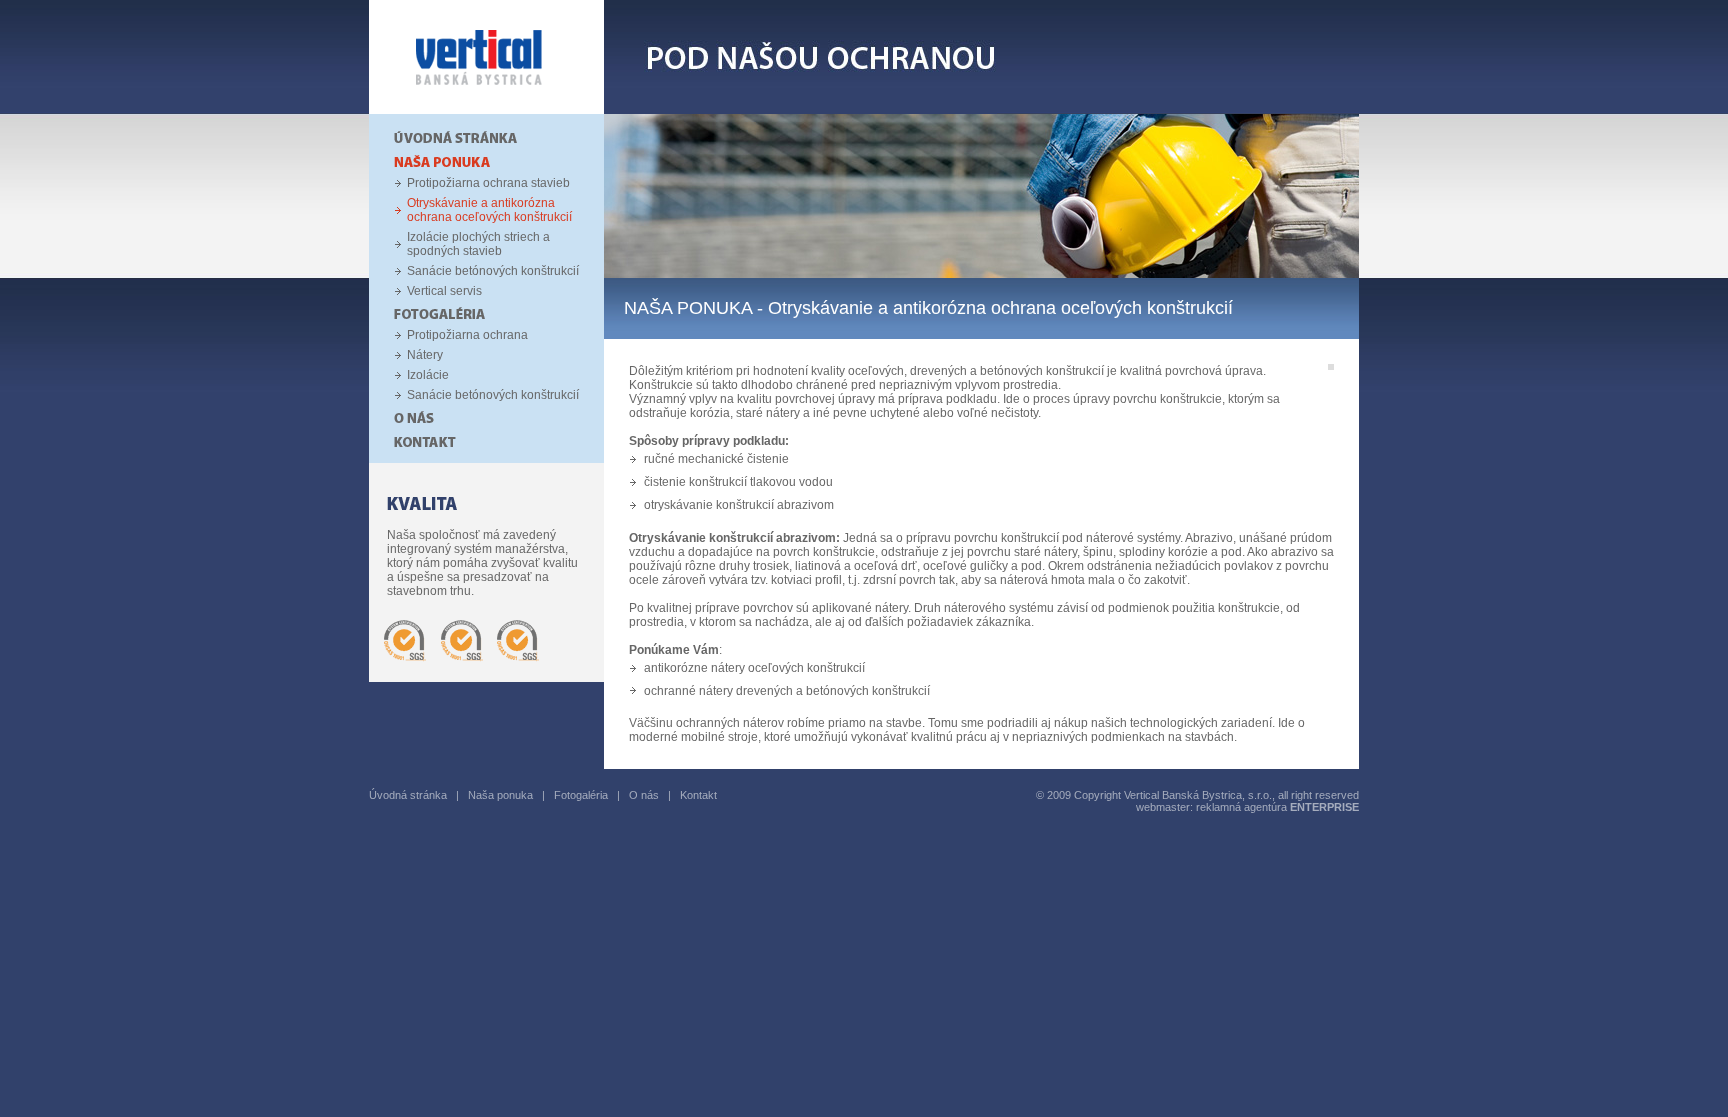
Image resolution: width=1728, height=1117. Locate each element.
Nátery (425, 355)
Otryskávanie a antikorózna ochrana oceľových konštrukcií (489, 210)
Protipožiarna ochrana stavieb (488, 183)
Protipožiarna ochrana (467, 335)
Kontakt (698, 795)
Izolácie (428, 375)
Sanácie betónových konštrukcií (493, 271)
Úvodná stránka (408, 795)
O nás (644, 795)
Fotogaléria (581, 795)
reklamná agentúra (1277, 807)
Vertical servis (444, 291)
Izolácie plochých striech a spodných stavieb (478, 244)
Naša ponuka (500, 795)
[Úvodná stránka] (486, 110)
